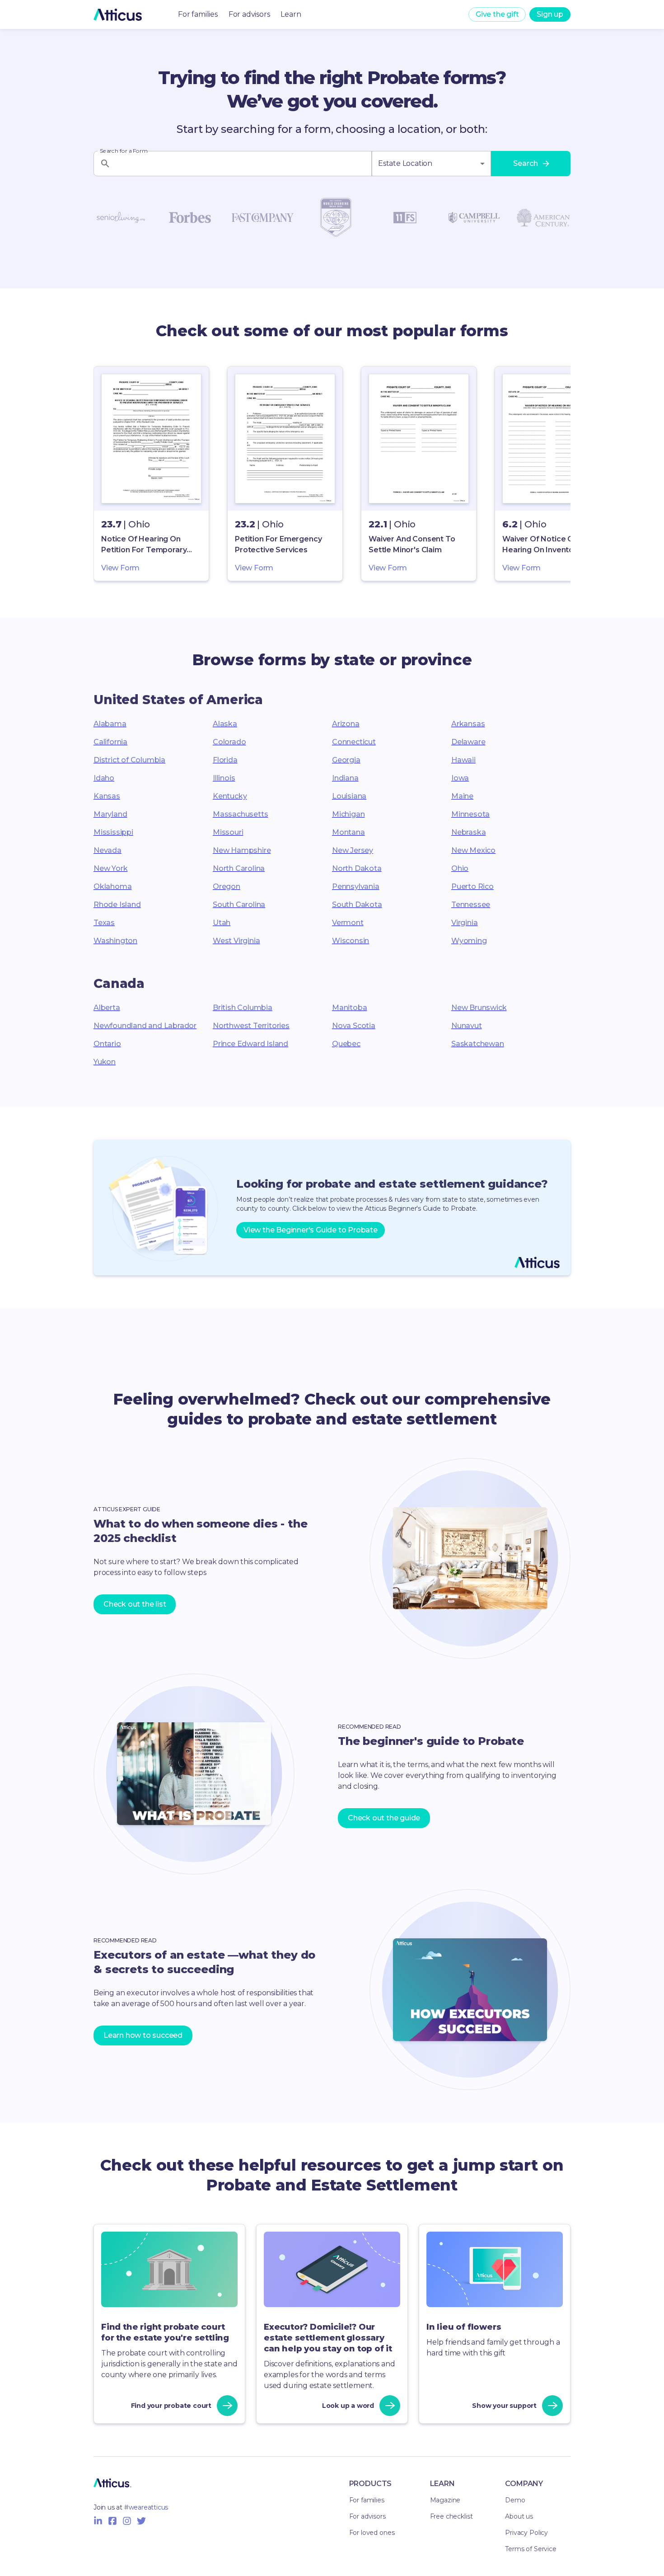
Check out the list (135, 1604)
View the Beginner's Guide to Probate (311, 1230)
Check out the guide (384, 1818)
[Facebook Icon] (112, 2521)
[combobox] (431, 164)
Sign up (550, 14)
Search (526, 163)
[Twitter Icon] (141, 2521)
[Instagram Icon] (127, 2521)
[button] (151, 474)
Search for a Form (124, 151)
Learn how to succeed (143, 2035)
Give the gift (497, 14)
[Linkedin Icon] (98, 2521)
